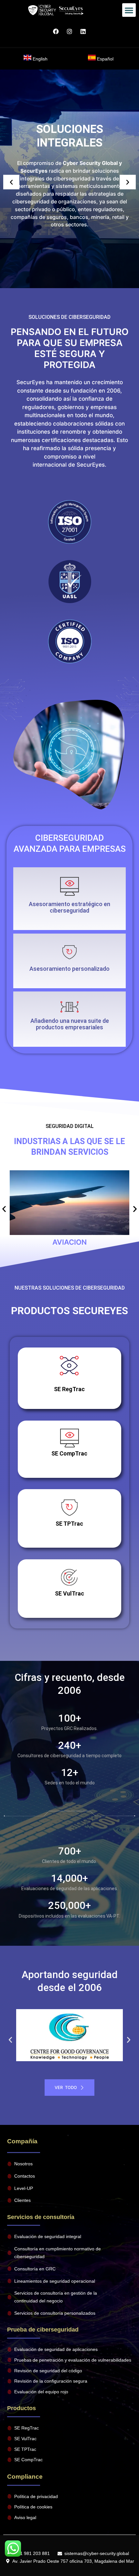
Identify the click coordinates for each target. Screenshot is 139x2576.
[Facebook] (56, 31)
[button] (129, 10)
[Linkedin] (83, 31)
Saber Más (69, 1712)
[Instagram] (69, 31)
